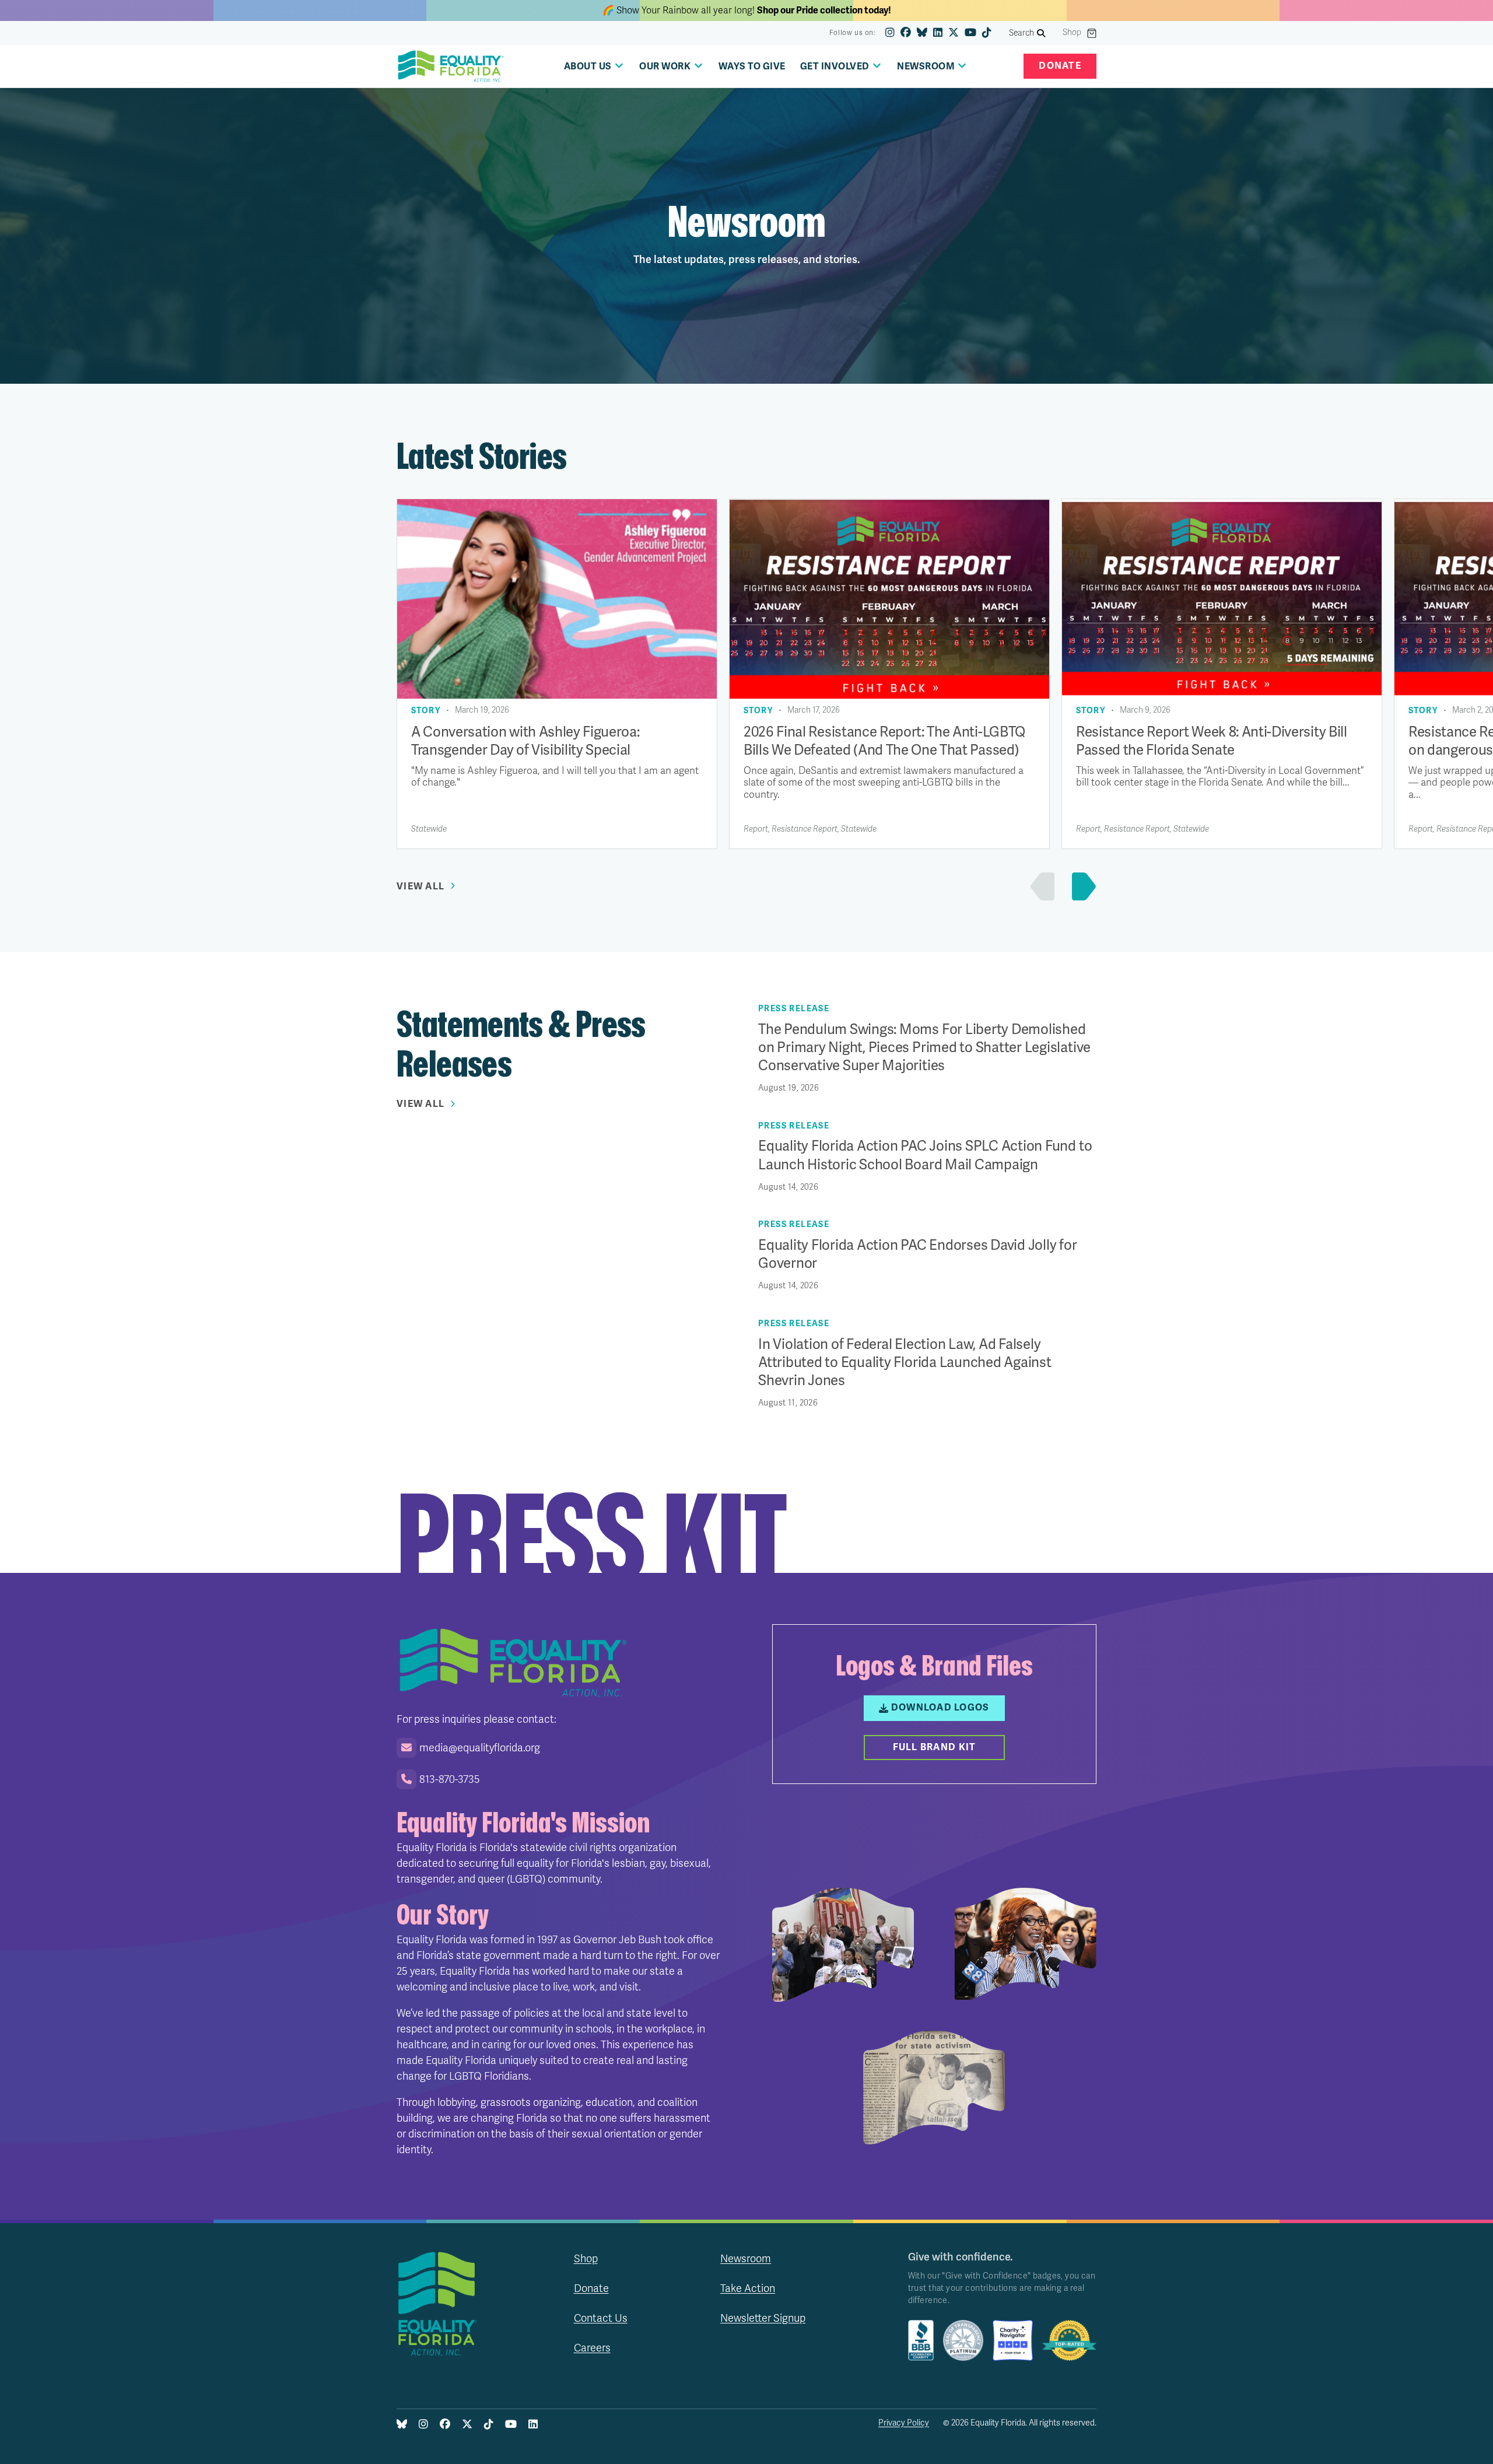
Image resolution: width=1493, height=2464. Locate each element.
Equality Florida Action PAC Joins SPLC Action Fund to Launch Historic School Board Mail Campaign (925, 1155)
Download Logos (940, 1708)
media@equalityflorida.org (480, 1748)
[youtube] (970, 33)
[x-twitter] (954, 33)
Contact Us (601, 2318)
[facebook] (906, 33)
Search (1022, 33)
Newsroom (746, 2259)
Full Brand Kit (935, 1747)
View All (420, 886)
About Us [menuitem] (588, 66)
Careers (592, 2348)
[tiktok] (987, 33)
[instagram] (890, 33)
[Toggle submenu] (619, 66)
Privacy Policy (904, 2423)
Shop (1072, 33)
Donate (1060, 66)
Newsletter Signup (763, 2318)
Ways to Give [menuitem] (752, 66)
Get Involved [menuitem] (835, 66)
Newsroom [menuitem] (926, 66)
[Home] (451, 66)
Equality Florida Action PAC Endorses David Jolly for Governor (918, 1254)
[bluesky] (922, 33)
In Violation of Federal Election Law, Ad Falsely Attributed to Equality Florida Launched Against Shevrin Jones (905, 1363)
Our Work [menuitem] (665, 66)
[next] (1081, 886)
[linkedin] (938, 33)
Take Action (748, 2288)
